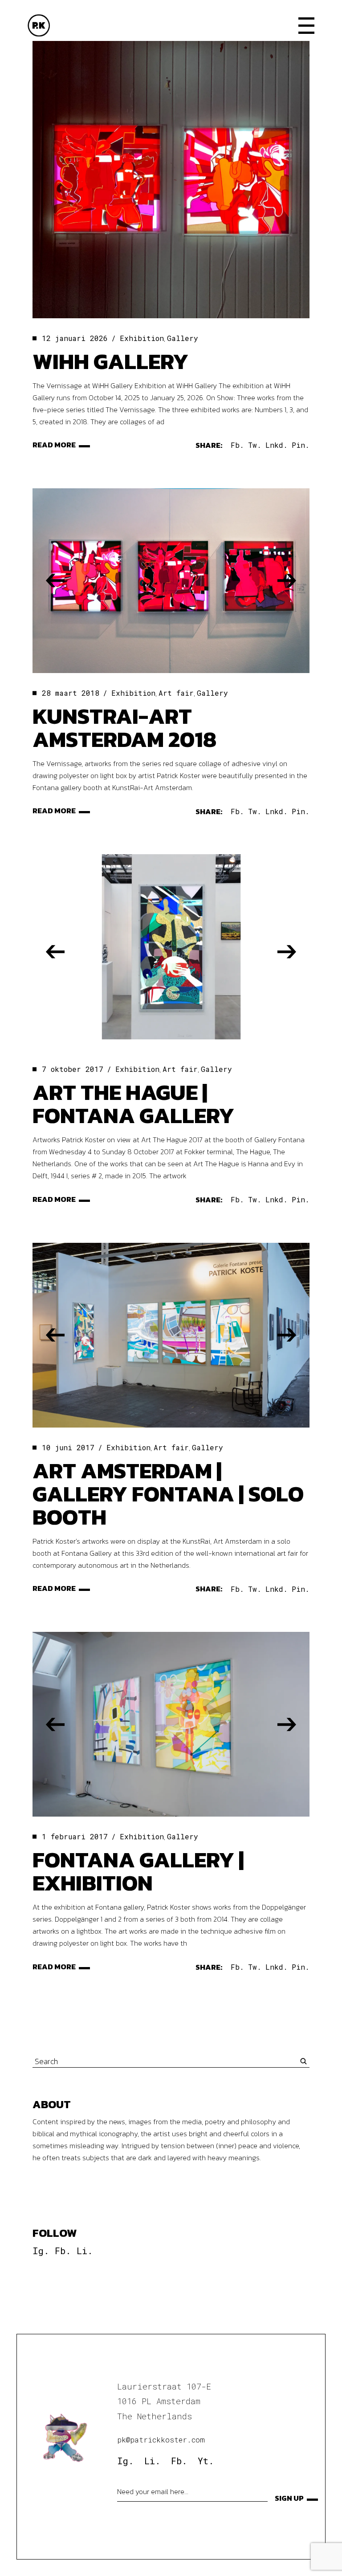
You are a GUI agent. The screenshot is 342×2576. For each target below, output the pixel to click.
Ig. (41, 2251)
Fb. (63, 2251)
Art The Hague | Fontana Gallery (133, 1104)
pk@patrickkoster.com (161, 2440)
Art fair (176, 693)
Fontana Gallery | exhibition (138, 1871)
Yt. (206, 2461)
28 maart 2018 (71, 693)
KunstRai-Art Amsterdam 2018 (124, 728)
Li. (85, 2251)
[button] (55, 581)
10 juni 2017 (68, 1447)
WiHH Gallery (110, 361)
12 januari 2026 (75, 338)
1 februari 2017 (75, 1836)
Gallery (183, 338)
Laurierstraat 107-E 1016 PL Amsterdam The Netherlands (164, 2401)
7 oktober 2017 (73, 1069)
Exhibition (142, 338)
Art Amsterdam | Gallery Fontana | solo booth (168, 1494)
